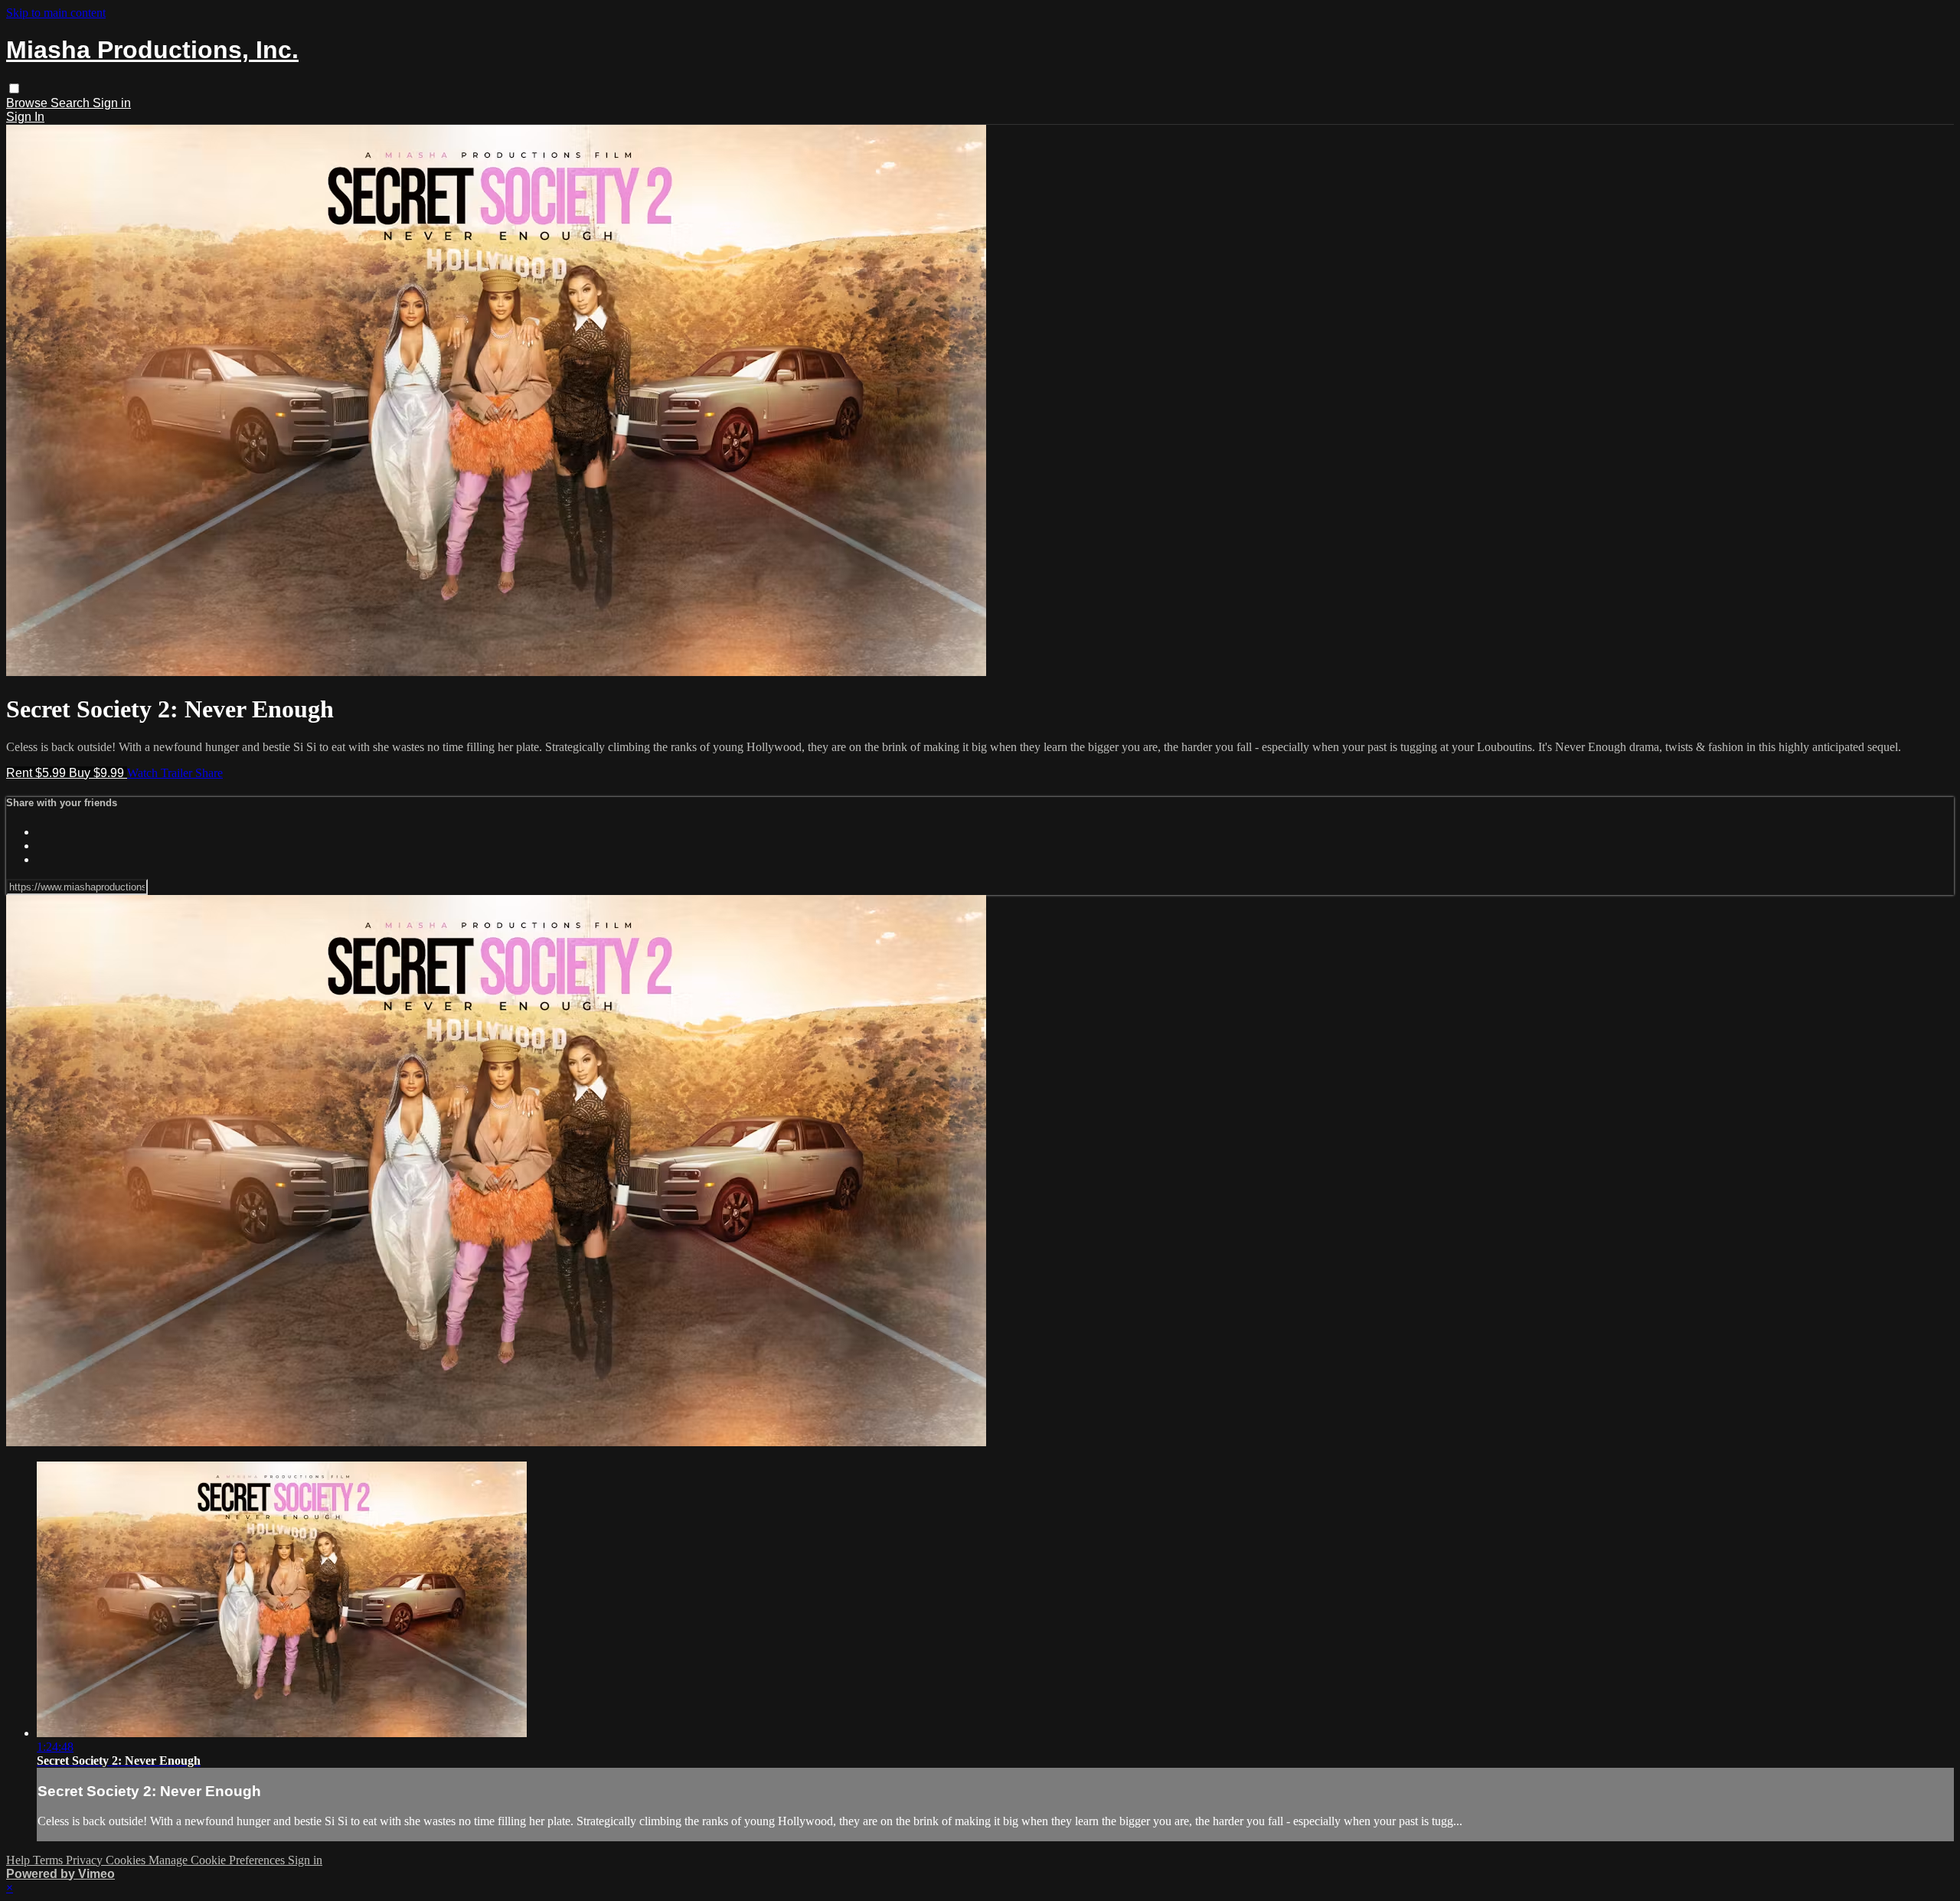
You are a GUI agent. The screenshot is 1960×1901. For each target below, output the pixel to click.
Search (72, 103)
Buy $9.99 (98, 773)
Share (209, 773)
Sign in (112, 103)
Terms (49, 1860)
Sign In (25, 117)
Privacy (86, 1860)
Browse (28, 103)
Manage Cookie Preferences (218, 1860)
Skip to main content (56, 13)
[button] (14, 88)
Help (20, 1860)
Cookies (127, 1860)
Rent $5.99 (38, 773)
